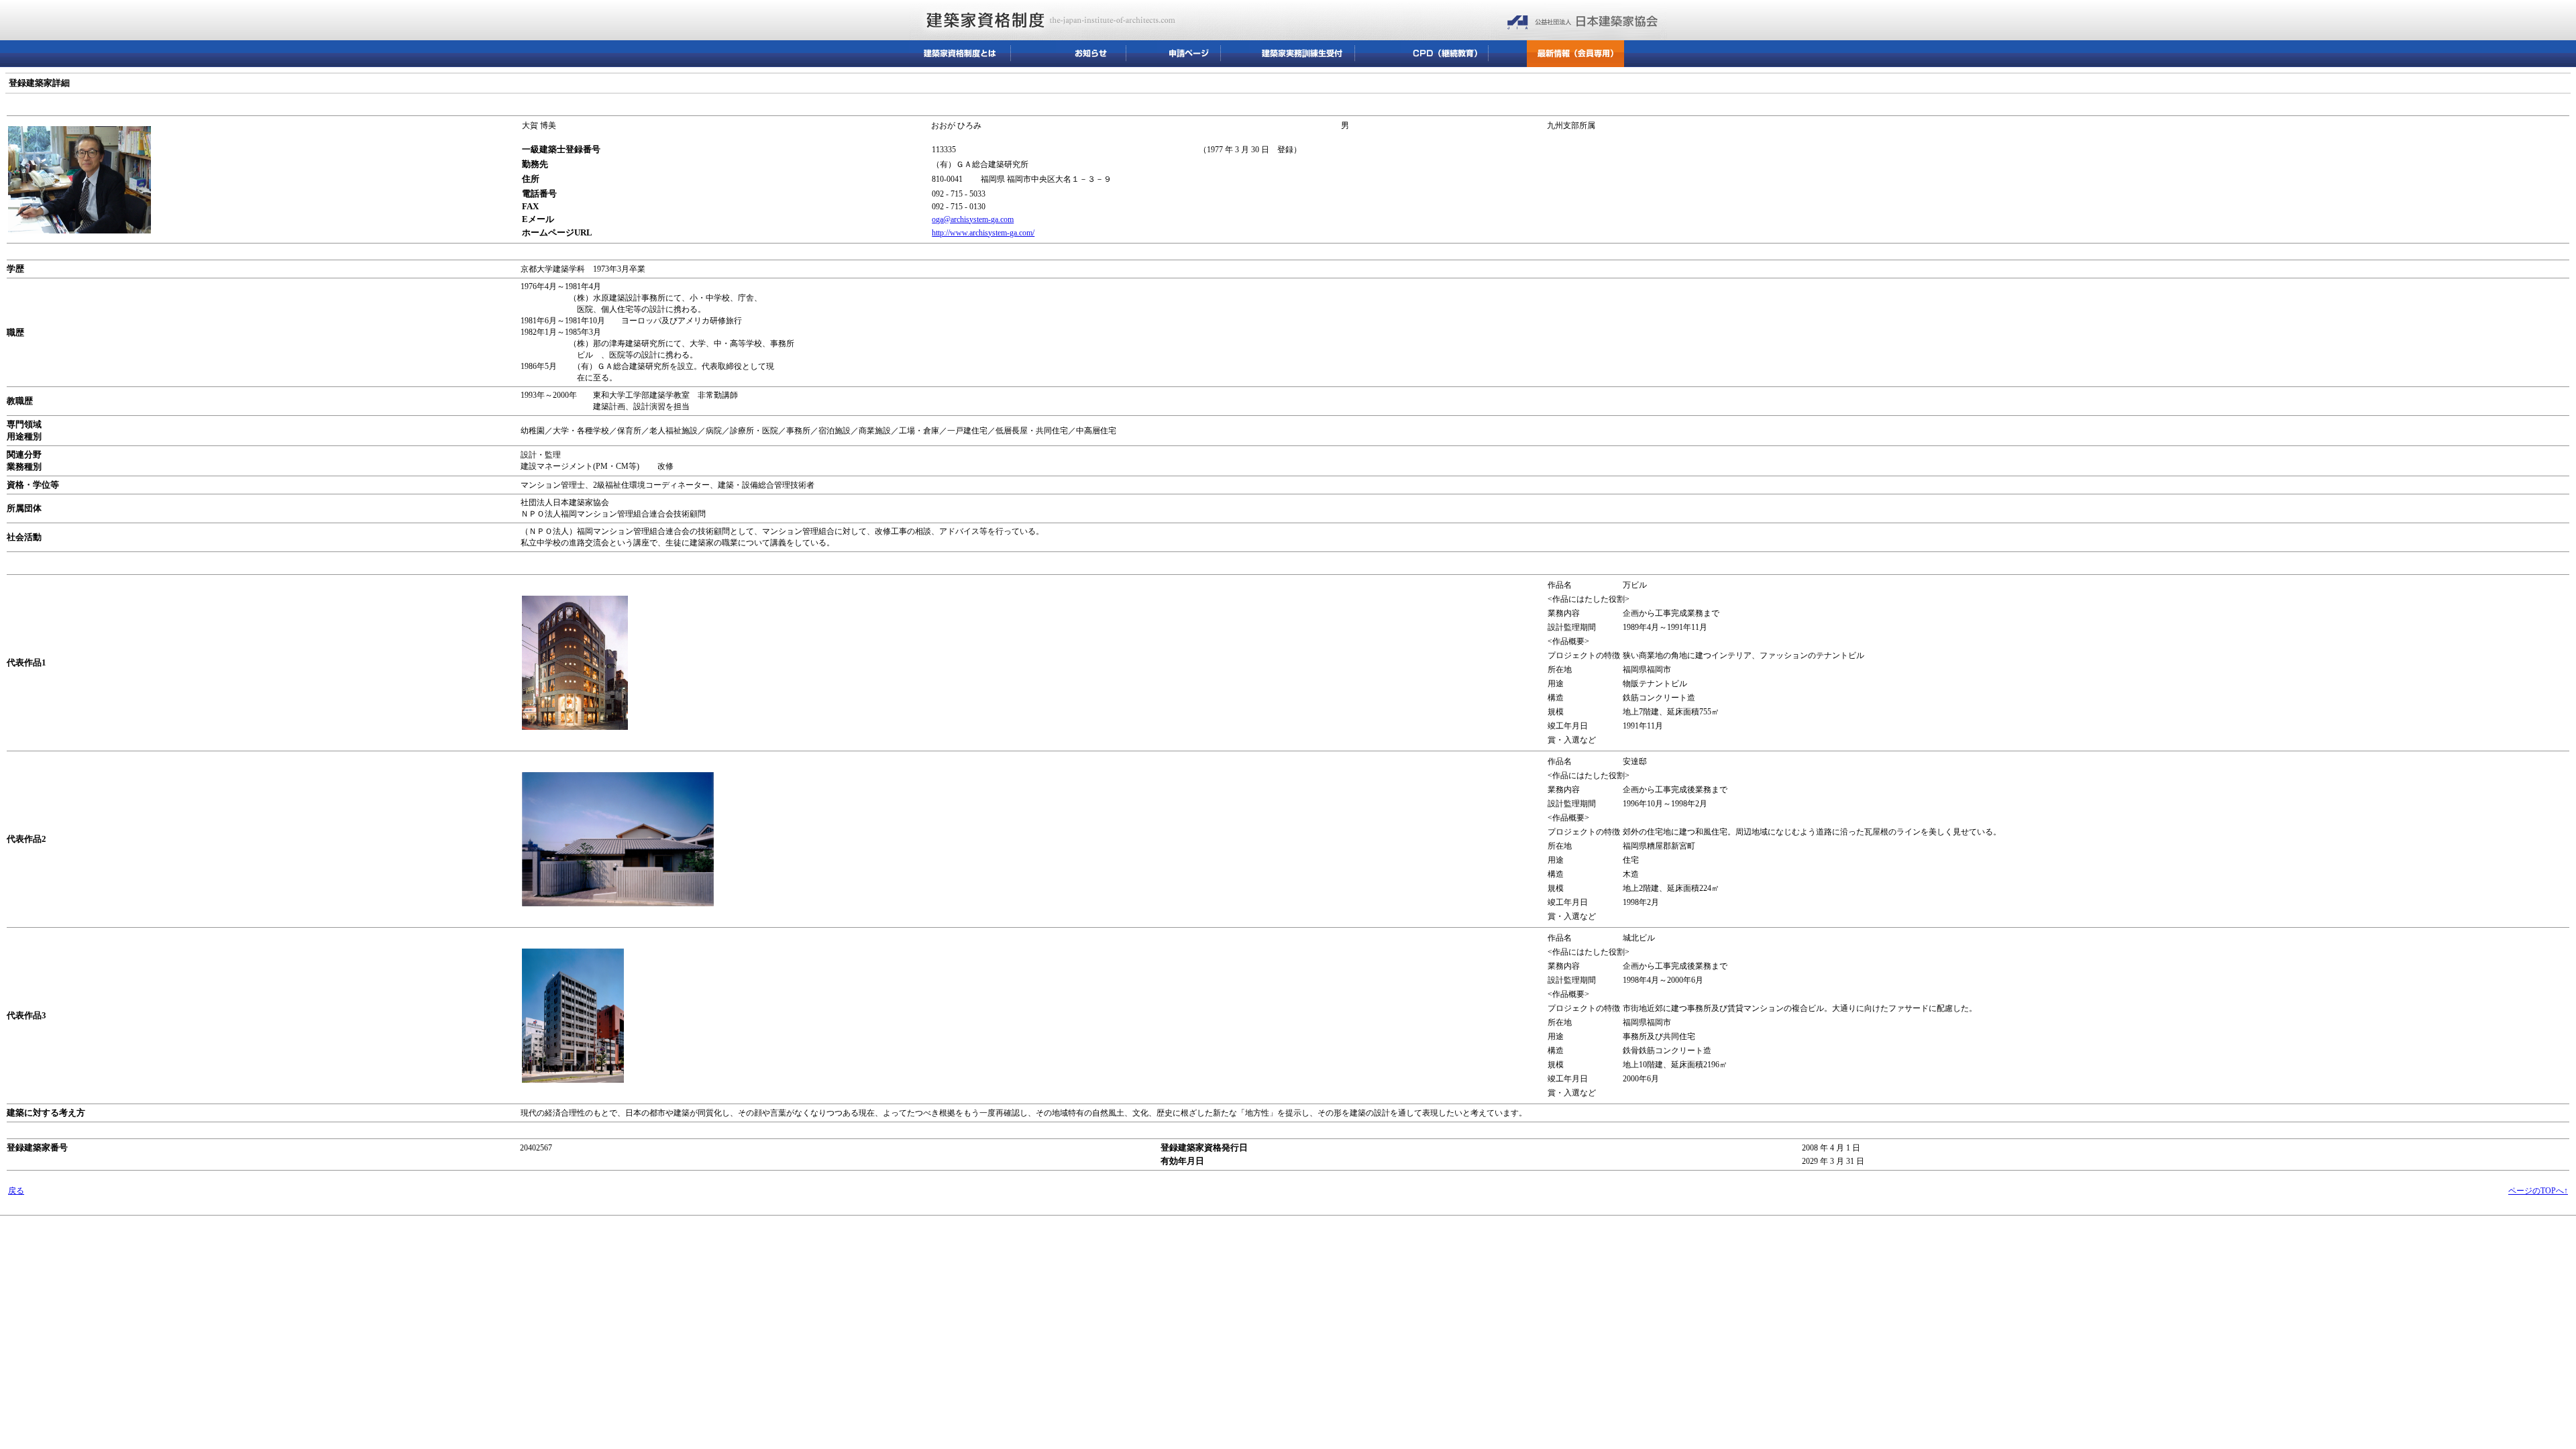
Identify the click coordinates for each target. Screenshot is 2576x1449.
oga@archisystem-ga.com (973, 219)
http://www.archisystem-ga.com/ (983, 233)
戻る (16, 1191)
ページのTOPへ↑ (2538, 1191)
